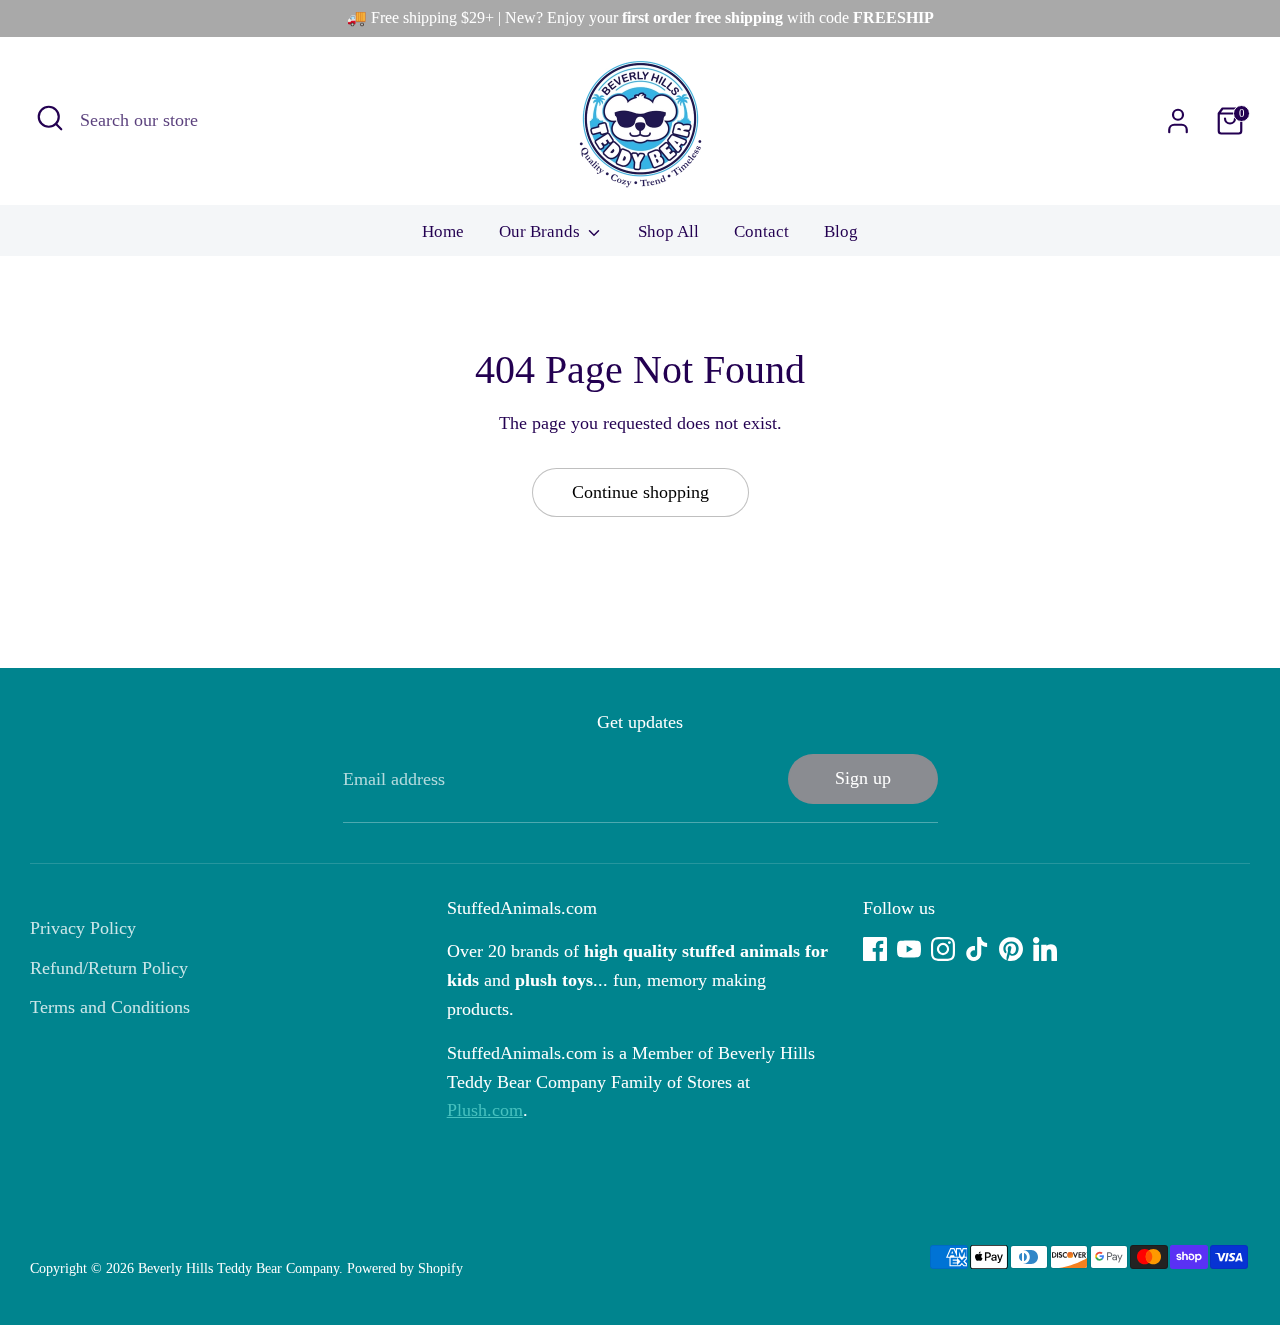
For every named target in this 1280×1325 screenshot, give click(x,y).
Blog (841, 231)
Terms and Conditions (110, 1007)
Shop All (668, 231)
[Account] (1178, 121)
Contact (761, 231)
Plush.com (485, 1110)
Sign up (863, 778)
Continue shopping (640, 492)
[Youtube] (909, 949)
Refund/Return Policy (109, 968)
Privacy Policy (83, 928)
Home (443, 231)
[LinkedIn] (1045, 949)
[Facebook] (875, 949)
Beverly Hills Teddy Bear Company (238, 1268)
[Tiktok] (977, 949)
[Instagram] (943, 949)
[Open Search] (50, 118)
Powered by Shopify (405, 1268)
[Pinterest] (1011, 949)
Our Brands (541, 231)
